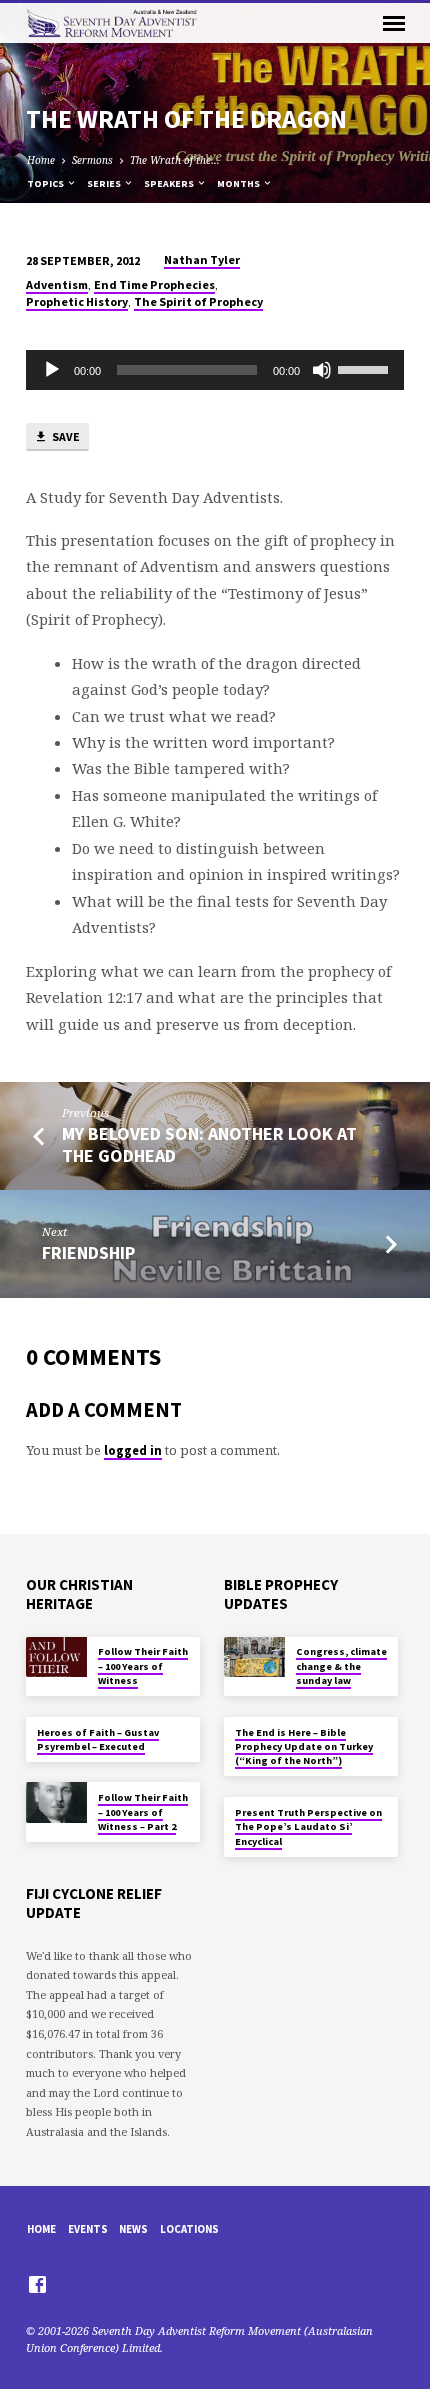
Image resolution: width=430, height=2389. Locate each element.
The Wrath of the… (175, 160)
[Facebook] (37, 2284)
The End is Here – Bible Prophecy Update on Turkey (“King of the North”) (304, 1747)
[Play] (52, 370)
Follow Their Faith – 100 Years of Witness (143, 1666)
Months (239, 183)
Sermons (92, 160)
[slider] (366, 368)
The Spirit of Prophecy (198, 301)
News (133, 2229)
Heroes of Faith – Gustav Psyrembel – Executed (98, 1739)
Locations (189, 2229)
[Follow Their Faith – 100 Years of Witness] (56, 1657)
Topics (46, 183)
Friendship (88, 1252)
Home (41, 160)
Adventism (57, 284)
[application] (215, 370)
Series (105, 183)
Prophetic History (77, 301)
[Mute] (322, 370)
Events (88, 2229)
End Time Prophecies (154, 284)
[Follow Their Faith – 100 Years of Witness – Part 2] (56, 1802)
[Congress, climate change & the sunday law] (254, 1657)
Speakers (170, 183)
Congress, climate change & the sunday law (341, 1666)
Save (65, 436)
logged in (133, 1450)
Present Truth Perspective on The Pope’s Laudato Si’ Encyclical (308, 1827)
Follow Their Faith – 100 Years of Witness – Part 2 (143, 1812)
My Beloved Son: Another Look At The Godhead (209, 1144)
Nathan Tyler (202, 259)
